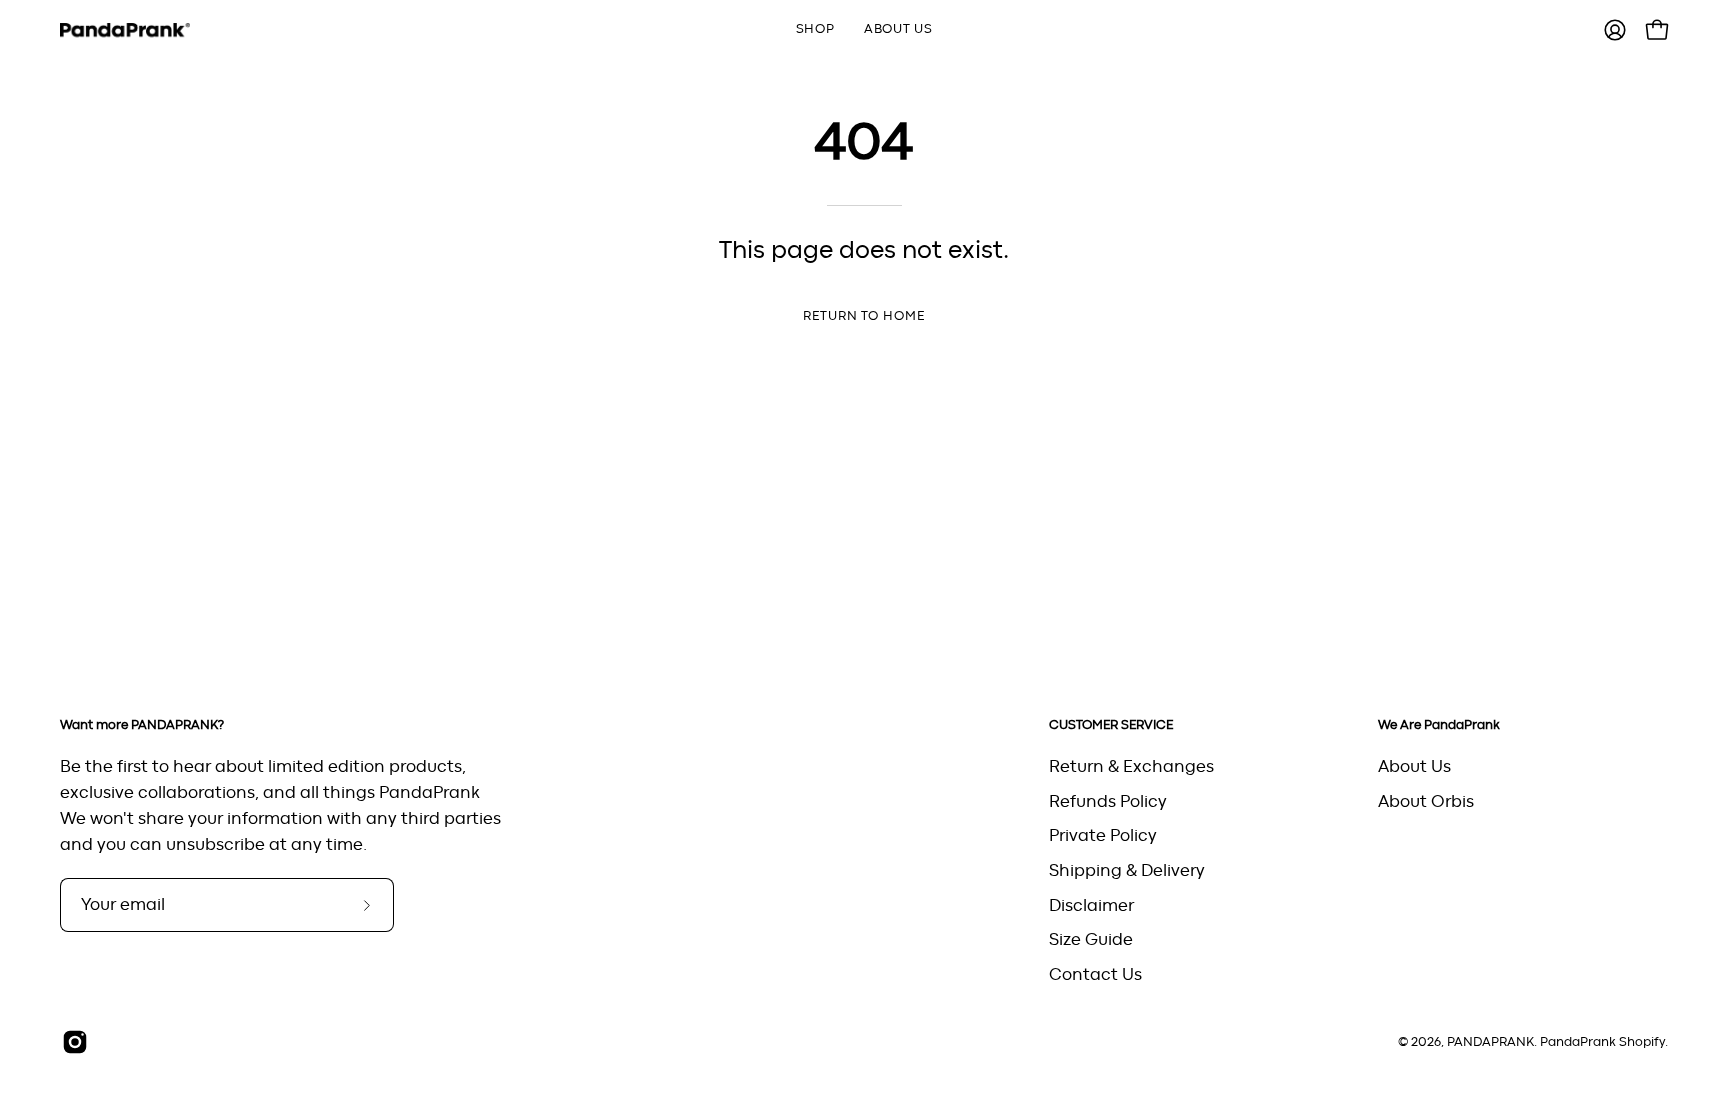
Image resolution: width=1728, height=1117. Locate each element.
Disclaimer (1091, 905)
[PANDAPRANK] (125, 30)
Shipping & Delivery (1127, 870)
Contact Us (1095, 974)
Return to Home (864, 316)
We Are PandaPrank (1439, 725)
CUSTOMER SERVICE (1111, 725)
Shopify (1642, 1042)
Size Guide (1091, 940)
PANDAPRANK (1490, 1042)
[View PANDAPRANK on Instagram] (75, 1042)
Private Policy (1103, 836)
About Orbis (1426, 801)
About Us (1414, 767)
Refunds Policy (1108, 801)
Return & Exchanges (1131, 767)
